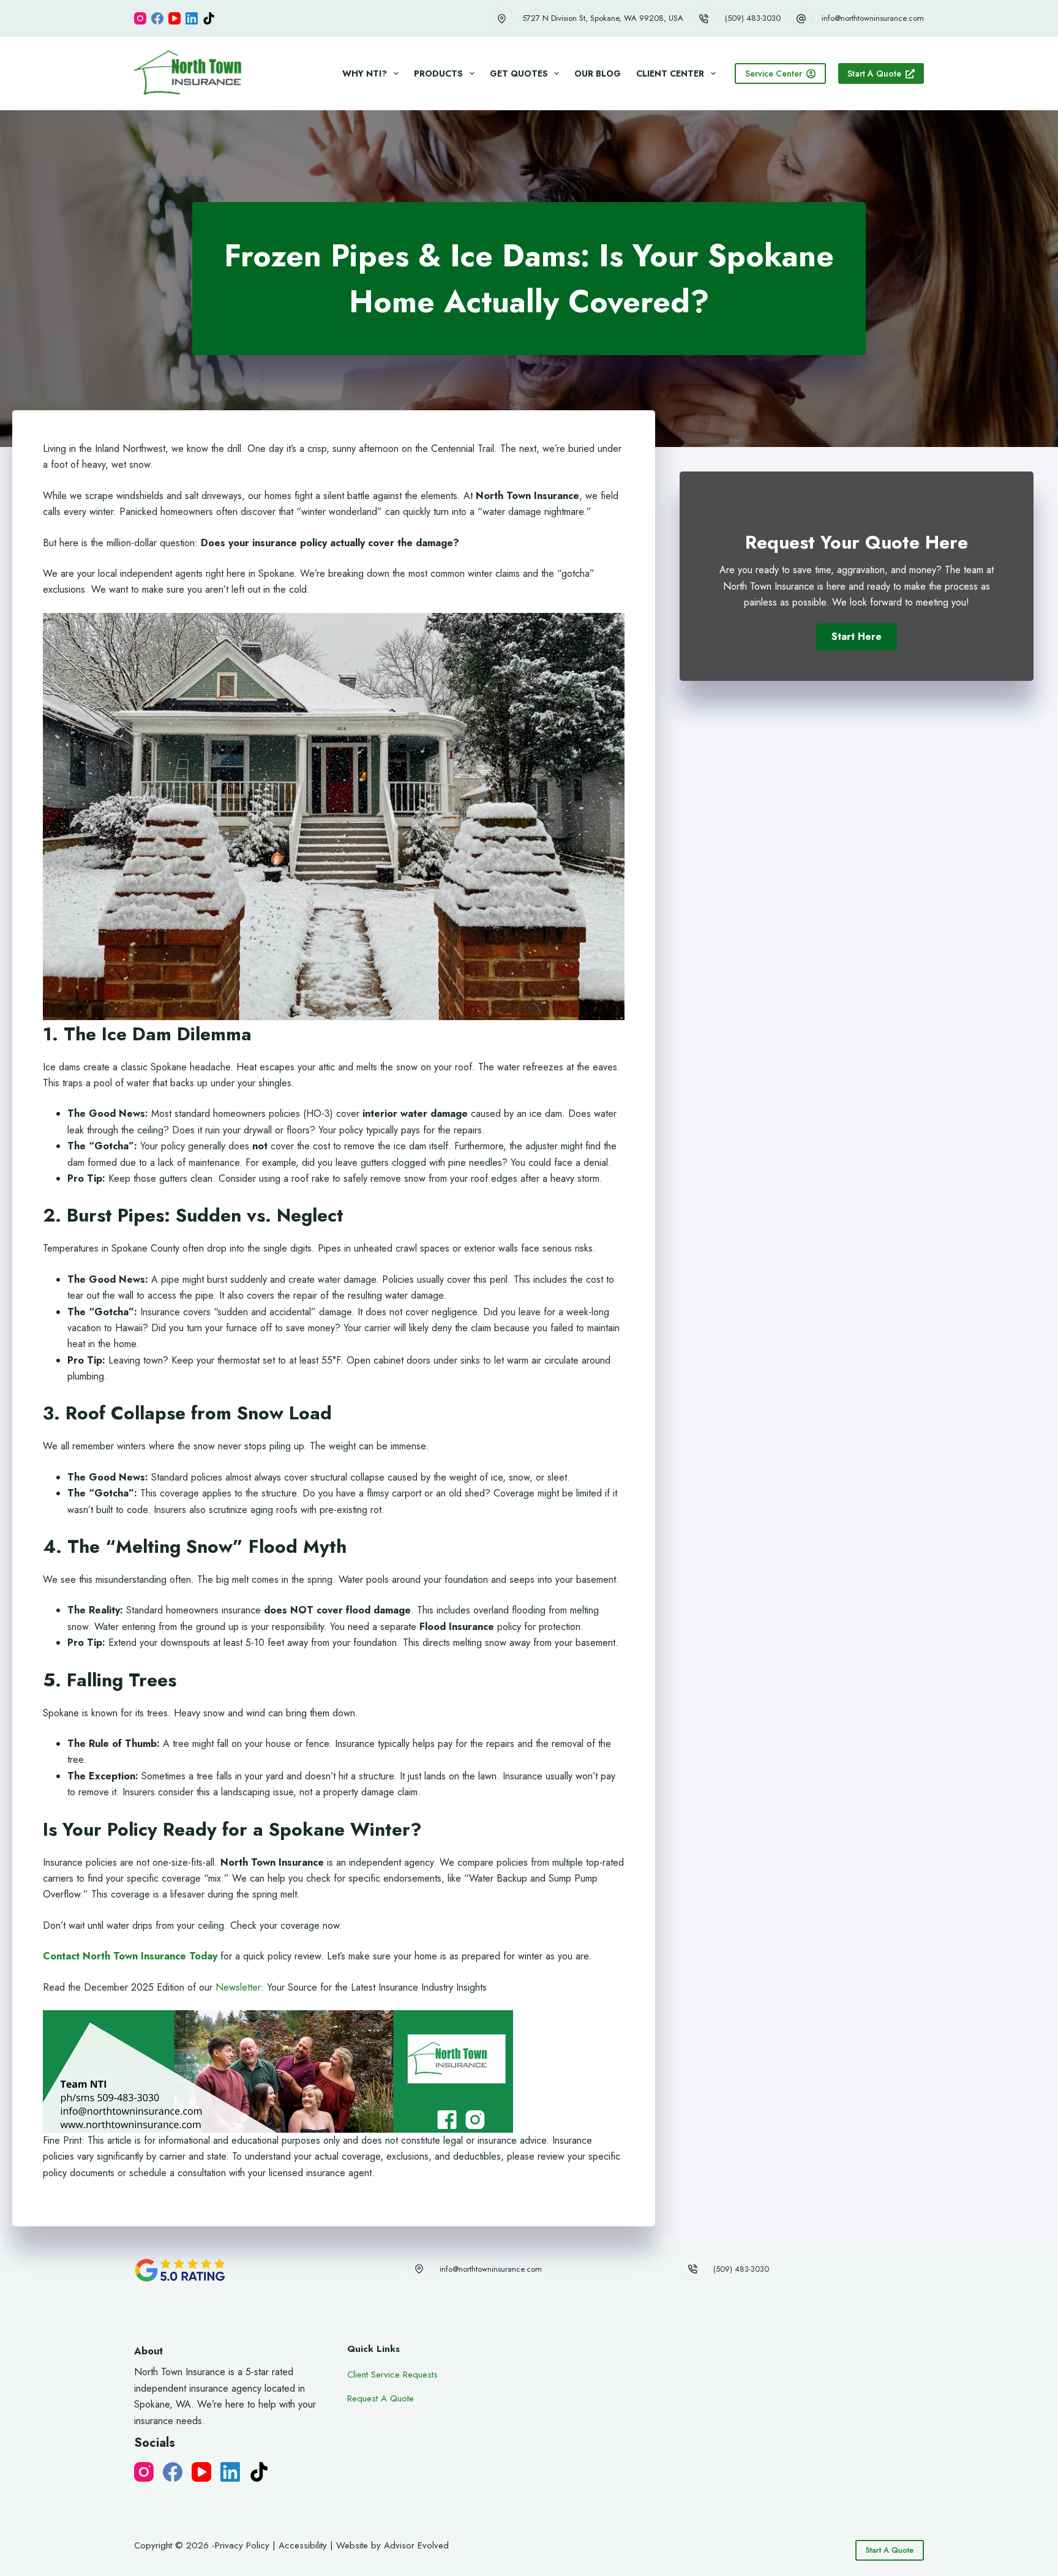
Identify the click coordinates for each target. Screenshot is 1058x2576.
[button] (857, 637)
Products (438, 73)
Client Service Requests (392, 2375)
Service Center (774, 73)
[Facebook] (157, 18)
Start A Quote (874, 73)
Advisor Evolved (416, 2545)
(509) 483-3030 (753, 18)
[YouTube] (174, 18)
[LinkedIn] (192, 18)
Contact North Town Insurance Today (130, 1956)
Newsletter (238, 1987)
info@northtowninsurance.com (873, 18)
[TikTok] (209, 18)
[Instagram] (140, 18)
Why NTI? (365, 73)
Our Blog (598, 73)
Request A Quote (381, 2398)
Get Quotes (519, 73)
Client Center (670, 73)
